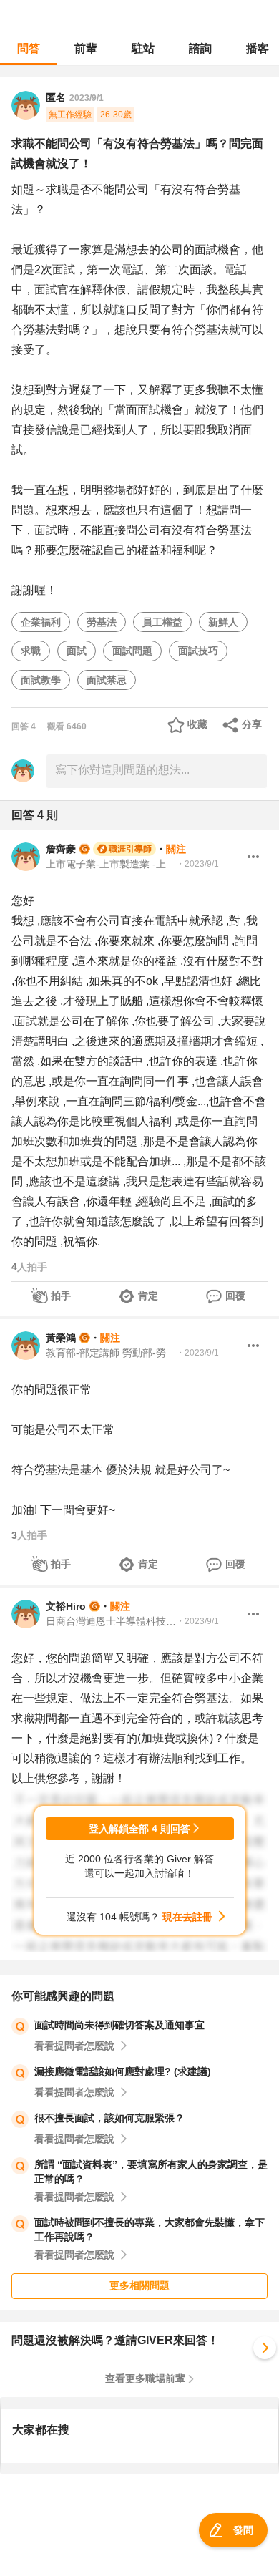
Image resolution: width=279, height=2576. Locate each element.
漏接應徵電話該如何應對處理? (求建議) (123, 2071)
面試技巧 (198, 651)
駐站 (143, 48)
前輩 (86, 48)
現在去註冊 (187, 1917)
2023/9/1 (87, 98)
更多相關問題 (139, 2285)
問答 (29, 48)
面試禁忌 (107, 680)
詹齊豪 (61, 849)
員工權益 (162, 622)
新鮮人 (223, 622)
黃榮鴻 (61, 1338)
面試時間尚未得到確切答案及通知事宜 (119, 2025)
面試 (77, 651)
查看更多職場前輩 (145, 2378)
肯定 (148, 1296)
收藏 (197, 724)
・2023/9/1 (197, 864)
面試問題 (132, 651)
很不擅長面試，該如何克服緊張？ (109, 2118)
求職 (31, 651)
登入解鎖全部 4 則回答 (139, 1829)
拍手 (61, 1296)
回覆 (235, 1296)
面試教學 (41, 680)
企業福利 (41, 622)
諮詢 (200, 48)
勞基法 (102, 622)
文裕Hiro (66, 1606)
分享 (252, 724)
